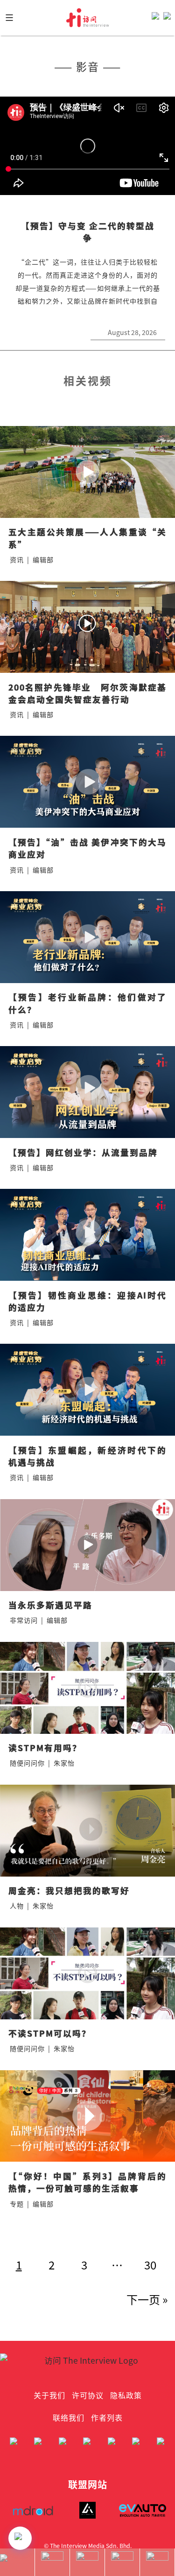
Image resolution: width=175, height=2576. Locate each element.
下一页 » (147, 2299)
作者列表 (107, 2417)
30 (150, 2265)
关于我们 (49, 2395)
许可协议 (88, 2395)
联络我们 (69, 2417)
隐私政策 (126, 2395)
